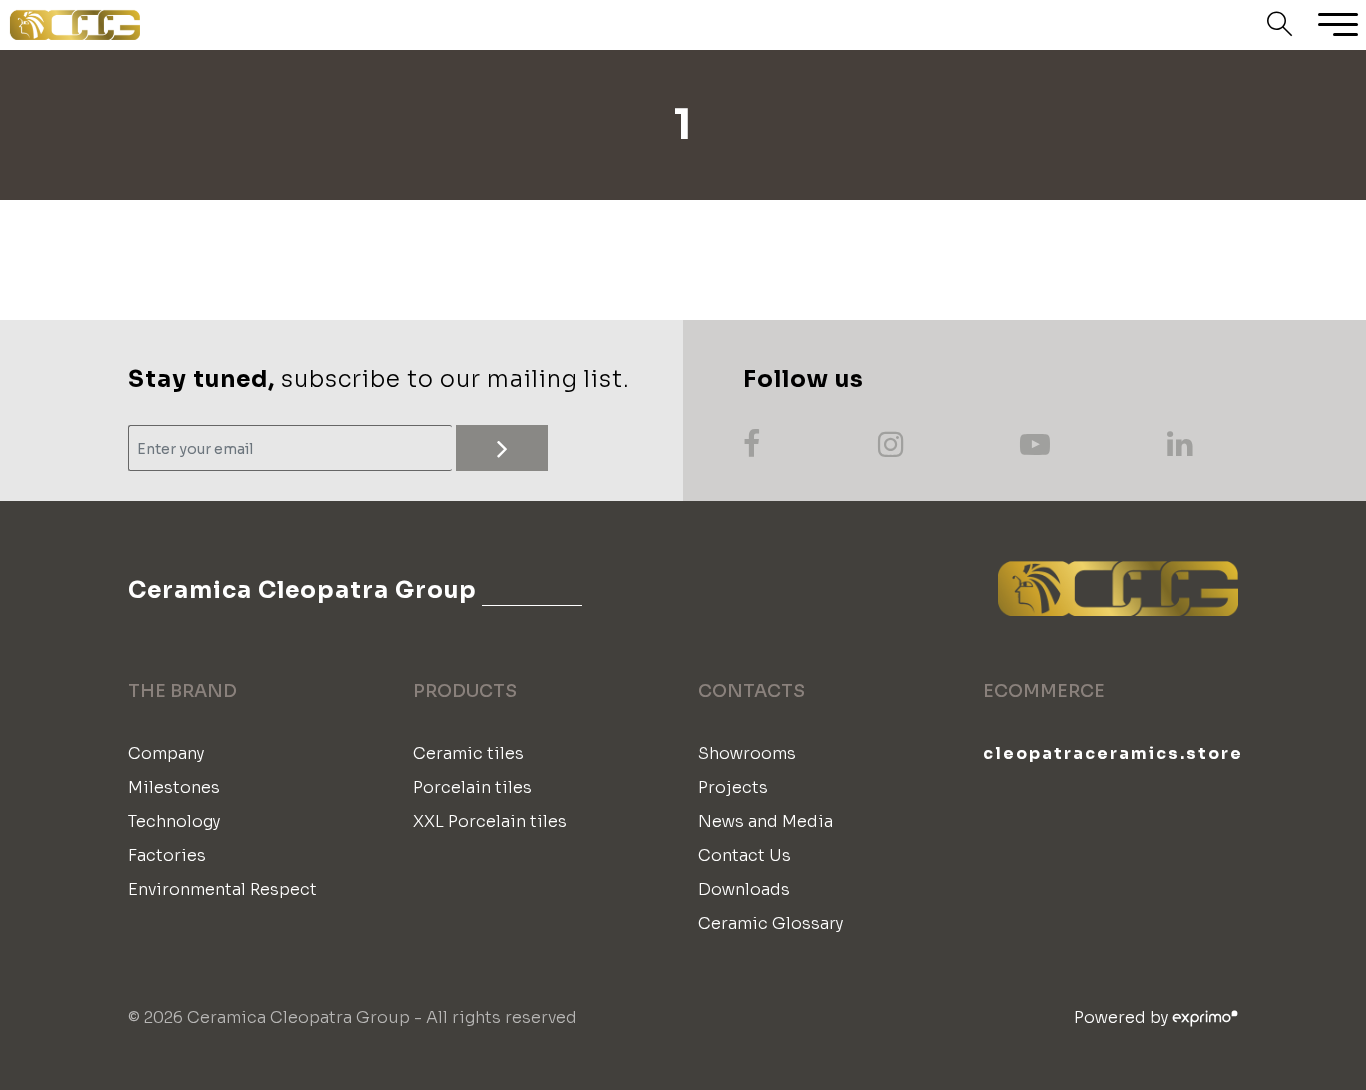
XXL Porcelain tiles (490, 821)
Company (166, 753)
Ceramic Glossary (770, 923)
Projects (733, 787)
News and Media (765, 821)
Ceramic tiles (468, 753)
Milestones (174, 787)
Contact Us (744, 855)
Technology (174, 821)
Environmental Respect (222, 889)
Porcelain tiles (472, 787)
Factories (167, 855)
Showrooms (747, 753)
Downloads (744, 889)
